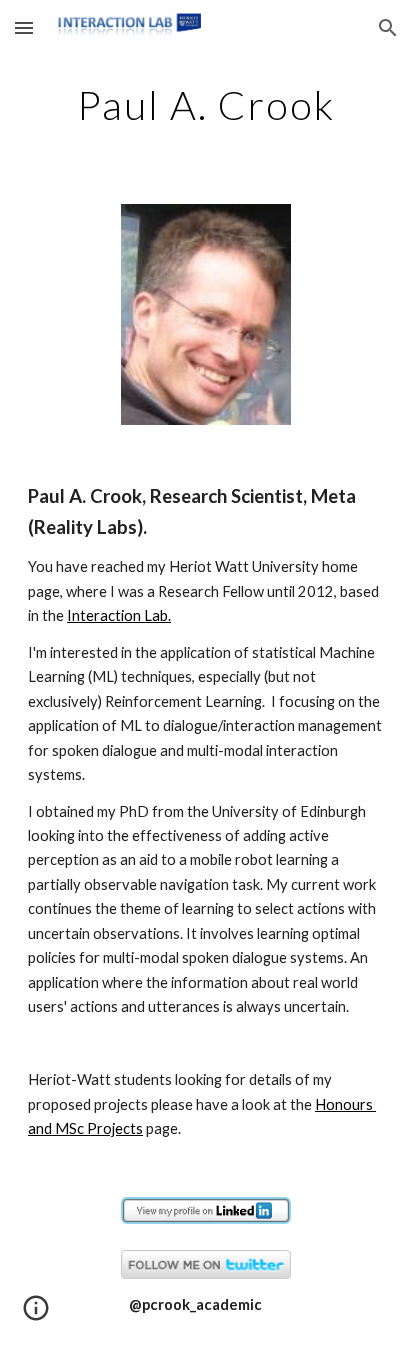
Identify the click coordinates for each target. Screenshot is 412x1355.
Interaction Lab (117, 615)
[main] (206, 105)
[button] (24, 27)
